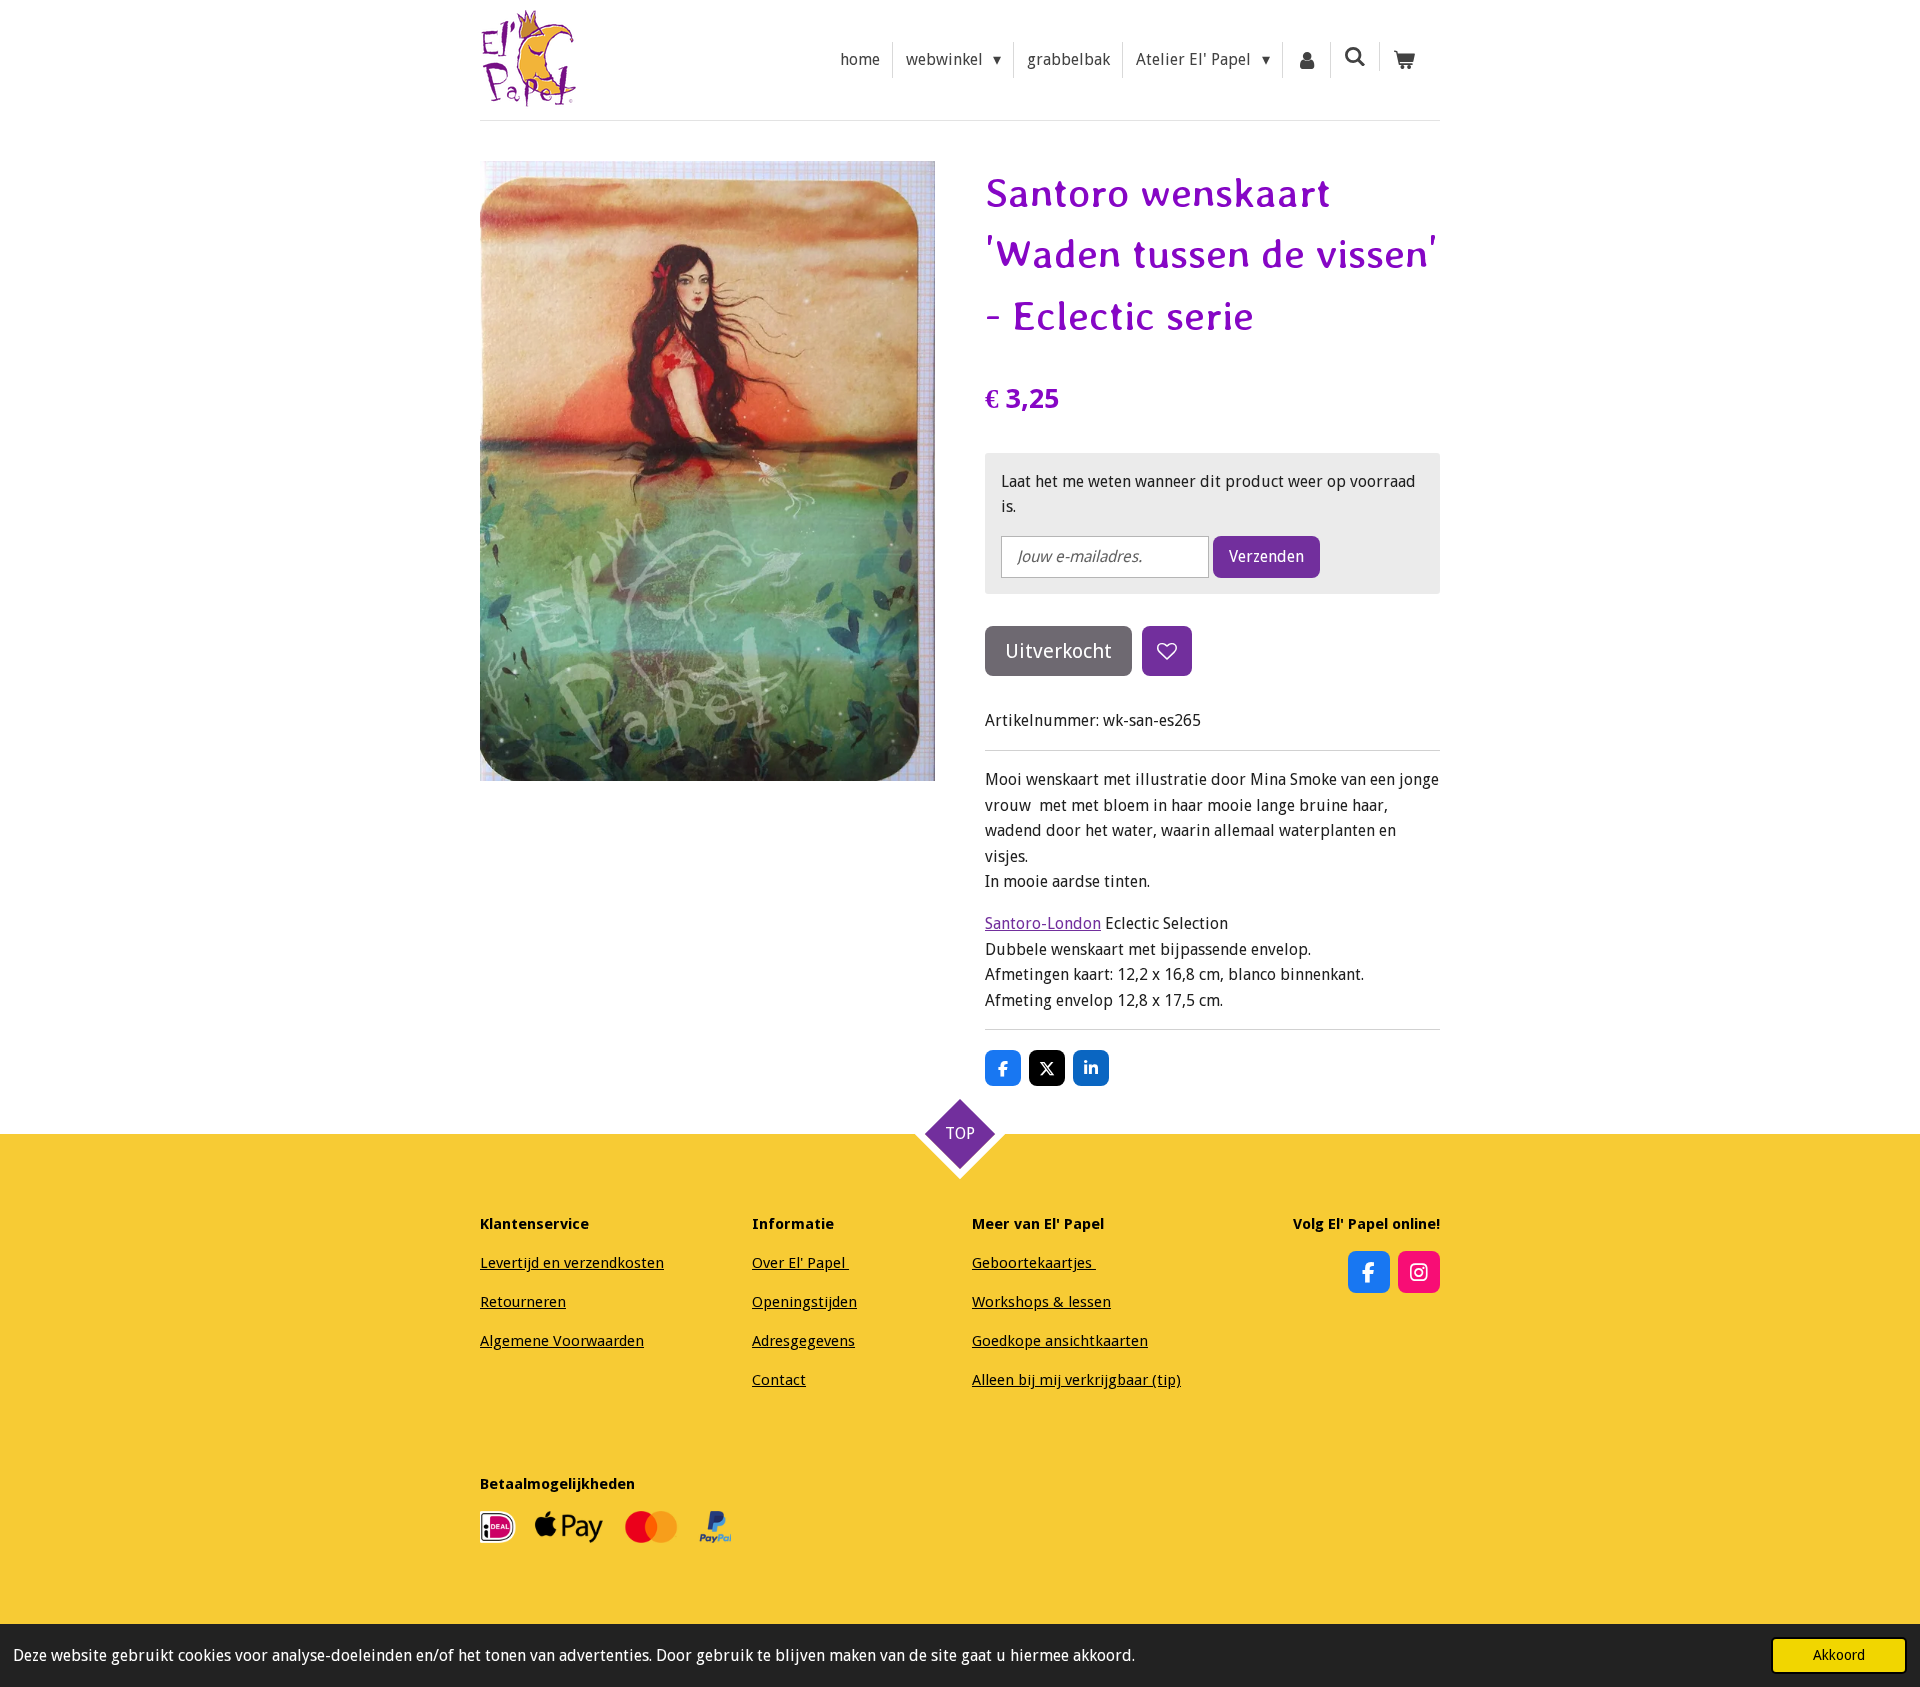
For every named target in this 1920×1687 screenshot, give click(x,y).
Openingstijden (804, 1302)
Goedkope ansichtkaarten (1060, 1341)
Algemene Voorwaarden (562, 1341)
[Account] (1307, 60)
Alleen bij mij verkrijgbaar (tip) (1076, 1380)
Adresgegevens (803, 1341)
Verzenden (1266, 556)
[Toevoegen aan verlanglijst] (1167, 651)
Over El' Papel (800, 1263)
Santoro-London (1043, 923)
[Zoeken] (1355, 56)
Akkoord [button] (1839, 1655)
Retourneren (523, 1302)
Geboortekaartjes (1034, 1263)
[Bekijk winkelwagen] (1404, 60)
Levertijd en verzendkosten (572, 1263)
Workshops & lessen (1041, 1302)
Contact (779, 1380)
